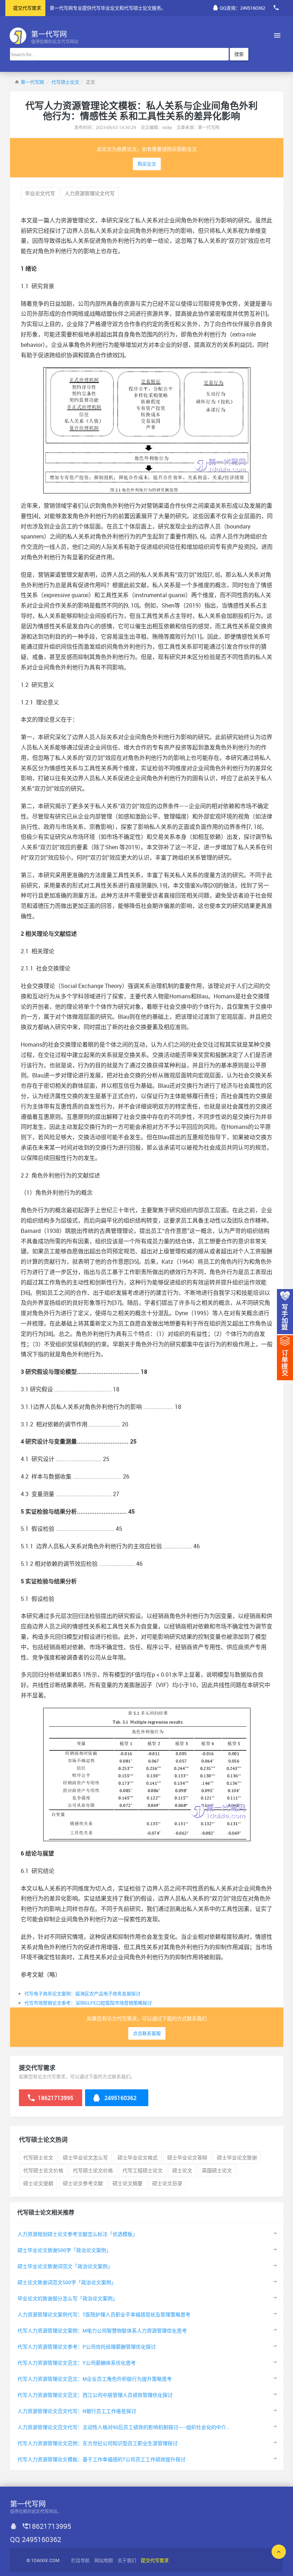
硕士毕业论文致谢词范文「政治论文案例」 (65, 2266)
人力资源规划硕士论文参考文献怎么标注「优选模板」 (78, 2234)
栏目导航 (80, 2560)
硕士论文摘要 (128, 2183)
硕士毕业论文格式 (138, 2157)
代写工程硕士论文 (143, 2170)
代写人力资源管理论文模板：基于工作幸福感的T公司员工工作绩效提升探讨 (101, 2459)
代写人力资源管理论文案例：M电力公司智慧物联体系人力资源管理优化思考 (102, 2331)
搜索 (239, 54)
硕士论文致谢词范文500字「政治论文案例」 (67, 2282)
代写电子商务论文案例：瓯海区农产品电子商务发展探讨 (82, 1994)
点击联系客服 (147, 2033)
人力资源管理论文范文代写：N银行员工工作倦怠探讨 (77, 2411)
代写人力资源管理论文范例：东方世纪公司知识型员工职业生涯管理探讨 (98, 2443)
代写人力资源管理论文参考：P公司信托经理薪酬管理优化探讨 (87, 2347)
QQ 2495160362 (36, 2539)
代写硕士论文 (65, 82)
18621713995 (55, 2098)
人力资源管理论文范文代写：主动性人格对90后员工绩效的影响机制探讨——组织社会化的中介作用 (127, 2427)
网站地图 (104, 2560)
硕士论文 (182, 2170)
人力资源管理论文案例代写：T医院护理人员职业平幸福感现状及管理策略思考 (104, 2314)
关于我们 (127, 2560)
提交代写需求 (27, 8)
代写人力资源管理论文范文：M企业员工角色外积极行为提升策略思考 (95, 2379)
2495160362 (120, 2098)
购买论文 (147, 164)
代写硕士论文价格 (43, 2170)
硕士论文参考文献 (83, 2183)
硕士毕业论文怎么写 (85, 2157)
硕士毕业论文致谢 (237, 2157)
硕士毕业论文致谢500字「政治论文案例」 (64, 2250)
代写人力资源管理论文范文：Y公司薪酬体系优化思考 (77, 2363)
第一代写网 (32, 82)
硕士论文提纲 (38, 2183)
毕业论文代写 (40, 193)
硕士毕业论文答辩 (187, 2157)
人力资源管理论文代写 (90, 193)
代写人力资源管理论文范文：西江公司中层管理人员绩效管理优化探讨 (95, 2395)
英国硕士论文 (217, 2170)
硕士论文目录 (167, 2183)
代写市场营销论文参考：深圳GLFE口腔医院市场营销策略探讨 (88, 2003)
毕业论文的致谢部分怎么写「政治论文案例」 (68, 2298)
